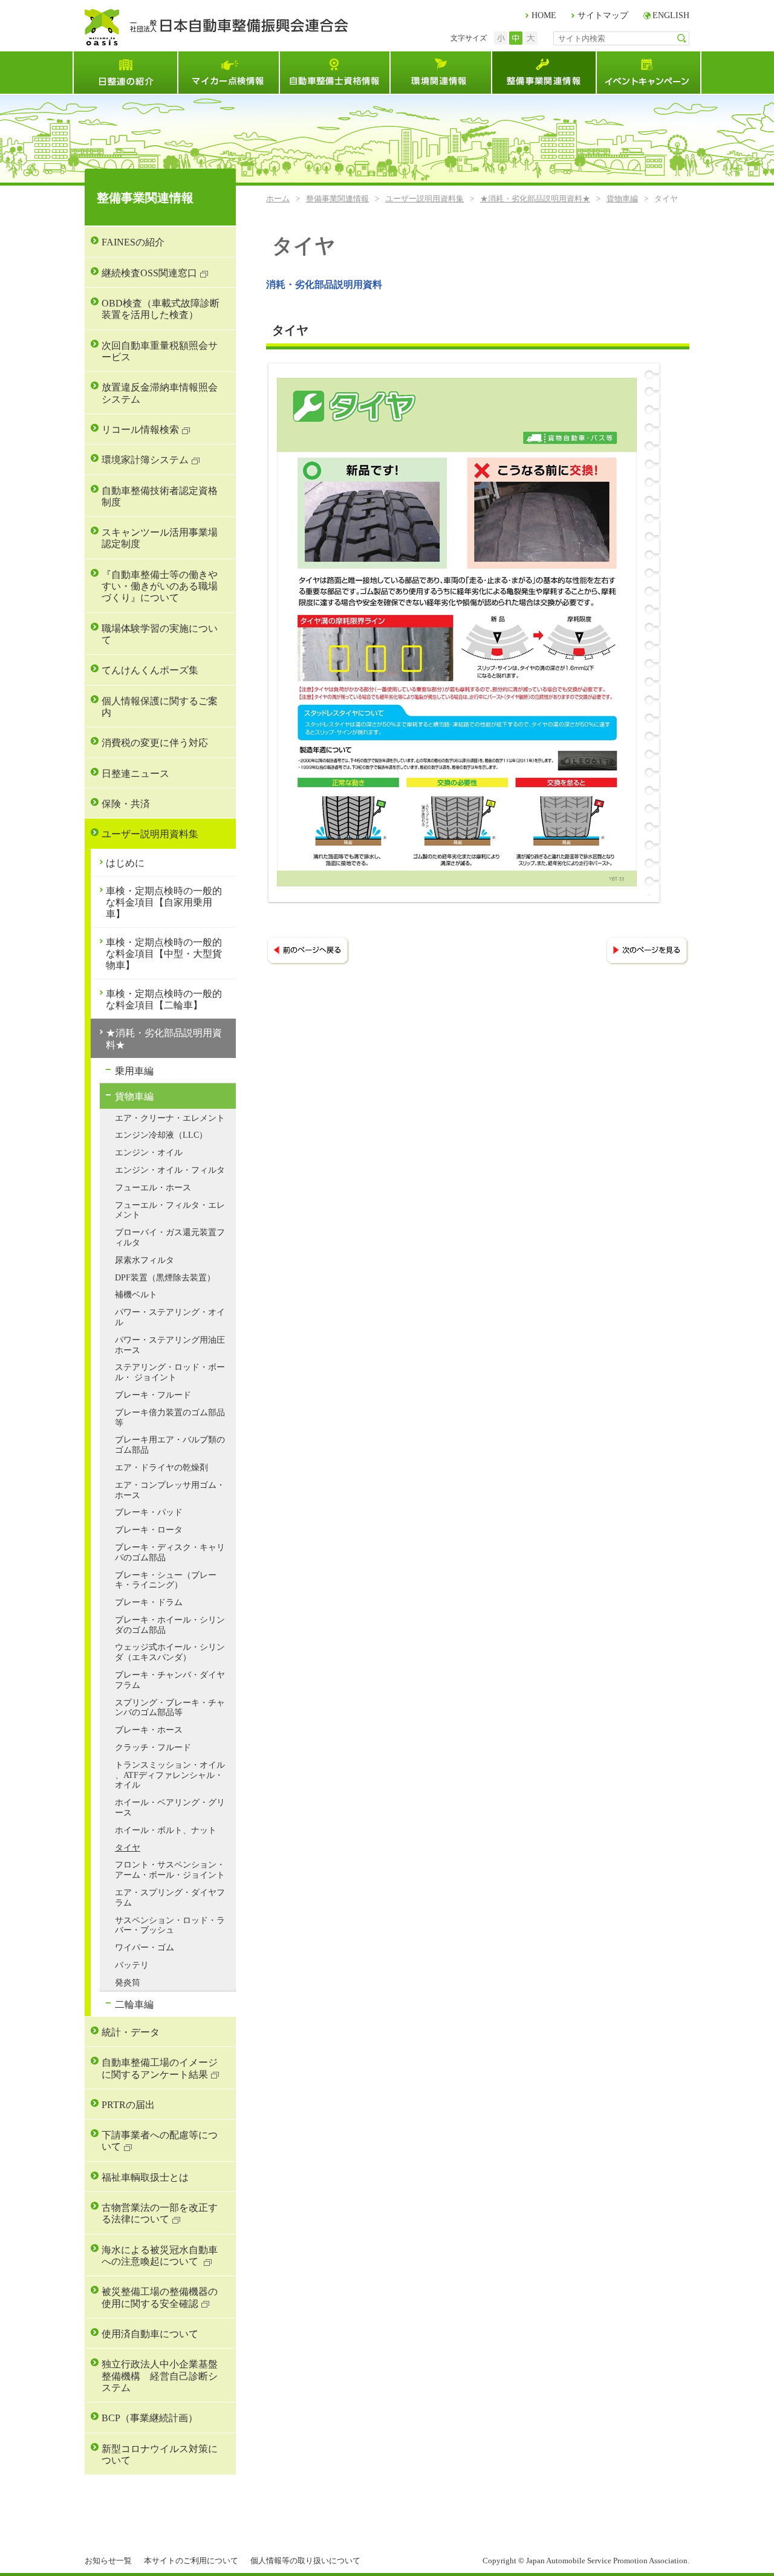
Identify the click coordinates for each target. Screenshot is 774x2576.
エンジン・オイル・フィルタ (170, 1170)
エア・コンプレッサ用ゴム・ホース (170, 1490)
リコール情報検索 (140, 430)
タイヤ (128, 1848)
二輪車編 (134, 2004)
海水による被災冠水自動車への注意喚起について (160, 2256)
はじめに (125, 863)
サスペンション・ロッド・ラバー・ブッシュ (170, 1926)
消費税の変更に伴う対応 (155, 743)
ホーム (278, 199)
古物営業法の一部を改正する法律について (160, 2213)
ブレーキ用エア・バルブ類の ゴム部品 (170, 1445)
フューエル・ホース (153, 1188)
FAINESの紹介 (133, 242)
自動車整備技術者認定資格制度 (160, 496)
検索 (682, 38)
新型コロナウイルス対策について (160, 2454)
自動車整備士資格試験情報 (334, 73)
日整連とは (125, 73)
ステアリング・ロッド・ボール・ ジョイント (170, 1372)
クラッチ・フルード (153, 1747)
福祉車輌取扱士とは (145, 2177)
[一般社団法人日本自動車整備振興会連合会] (216, 27)
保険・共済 (126, 804)
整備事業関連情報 (543, 73)
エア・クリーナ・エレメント (170, 1118)
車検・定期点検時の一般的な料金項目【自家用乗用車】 (164, 903)
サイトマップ (603, 15)
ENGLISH (671, 15)
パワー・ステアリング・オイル (170, 1317)
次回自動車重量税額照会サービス (160, 351)
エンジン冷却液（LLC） (161, 1135)
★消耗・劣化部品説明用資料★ (535, 199)
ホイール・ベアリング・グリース (170, 1808)
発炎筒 (128, 1983)
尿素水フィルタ (145, 1260)
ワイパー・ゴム (145, 1948)
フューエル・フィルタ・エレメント (170, 1210)
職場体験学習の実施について (160, 634)
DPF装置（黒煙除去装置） (165, 1278)
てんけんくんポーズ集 (150, 670)
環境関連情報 (440, 73)
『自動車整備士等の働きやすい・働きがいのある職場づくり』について (160, 586)
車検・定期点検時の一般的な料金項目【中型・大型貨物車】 (164, 954)
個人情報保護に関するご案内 (160, 707)
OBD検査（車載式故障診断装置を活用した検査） (161, 309)
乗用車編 (134, 1071)
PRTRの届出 (128, 2105)
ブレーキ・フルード (153, 1395)
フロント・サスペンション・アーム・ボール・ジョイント (170, 1870)
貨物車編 (622, 199)
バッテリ (132, 1965)
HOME (544, 15)
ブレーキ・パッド (149, 1512)
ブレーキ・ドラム (149, 1602)
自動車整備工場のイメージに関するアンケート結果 (160, 2068)
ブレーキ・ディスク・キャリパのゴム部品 (170, 1552)
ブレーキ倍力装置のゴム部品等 (170, 1418)
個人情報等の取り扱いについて (305, 2561)
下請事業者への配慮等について (160, 2141)
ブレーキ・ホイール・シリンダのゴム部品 (170, 1625)
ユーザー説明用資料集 (424, 199)
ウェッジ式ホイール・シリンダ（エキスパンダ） (170, 1652)
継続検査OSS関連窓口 (149, 273)
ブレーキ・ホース (149, 1730)
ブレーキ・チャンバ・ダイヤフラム (170, 1680)
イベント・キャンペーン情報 (649, 73)
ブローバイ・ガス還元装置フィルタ (170, 1238)
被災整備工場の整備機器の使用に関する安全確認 (160, 2297)
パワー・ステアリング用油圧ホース (170, 1345)
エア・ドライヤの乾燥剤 (161, 1468)
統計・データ (131, 2032)
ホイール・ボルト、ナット (166, 1830)
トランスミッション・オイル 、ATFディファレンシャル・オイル (170, 1775)
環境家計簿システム (145, 460)
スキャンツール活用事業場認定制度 (160, 538)
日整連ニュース (135, 774)
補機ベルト (136, 1295)
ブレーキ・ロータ (149, 1530)
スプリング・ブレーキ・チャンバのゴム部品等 (170, 1708)
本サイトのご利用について (191, 2561)
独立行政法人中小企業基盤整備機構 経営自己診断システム (160, 2376)
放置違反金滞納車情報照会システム (160, 393)
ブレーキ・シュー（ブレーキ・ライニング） (166, 1580)
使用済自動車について (150, 2334)
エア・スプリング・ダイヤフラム (170, 1898)
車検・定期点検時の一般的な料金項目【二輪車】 (164, 999)
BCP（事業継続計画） (150, 2418)
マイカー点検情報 (228, 73)
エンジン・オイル (149, 1153)
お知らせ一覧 (108, 2561)
